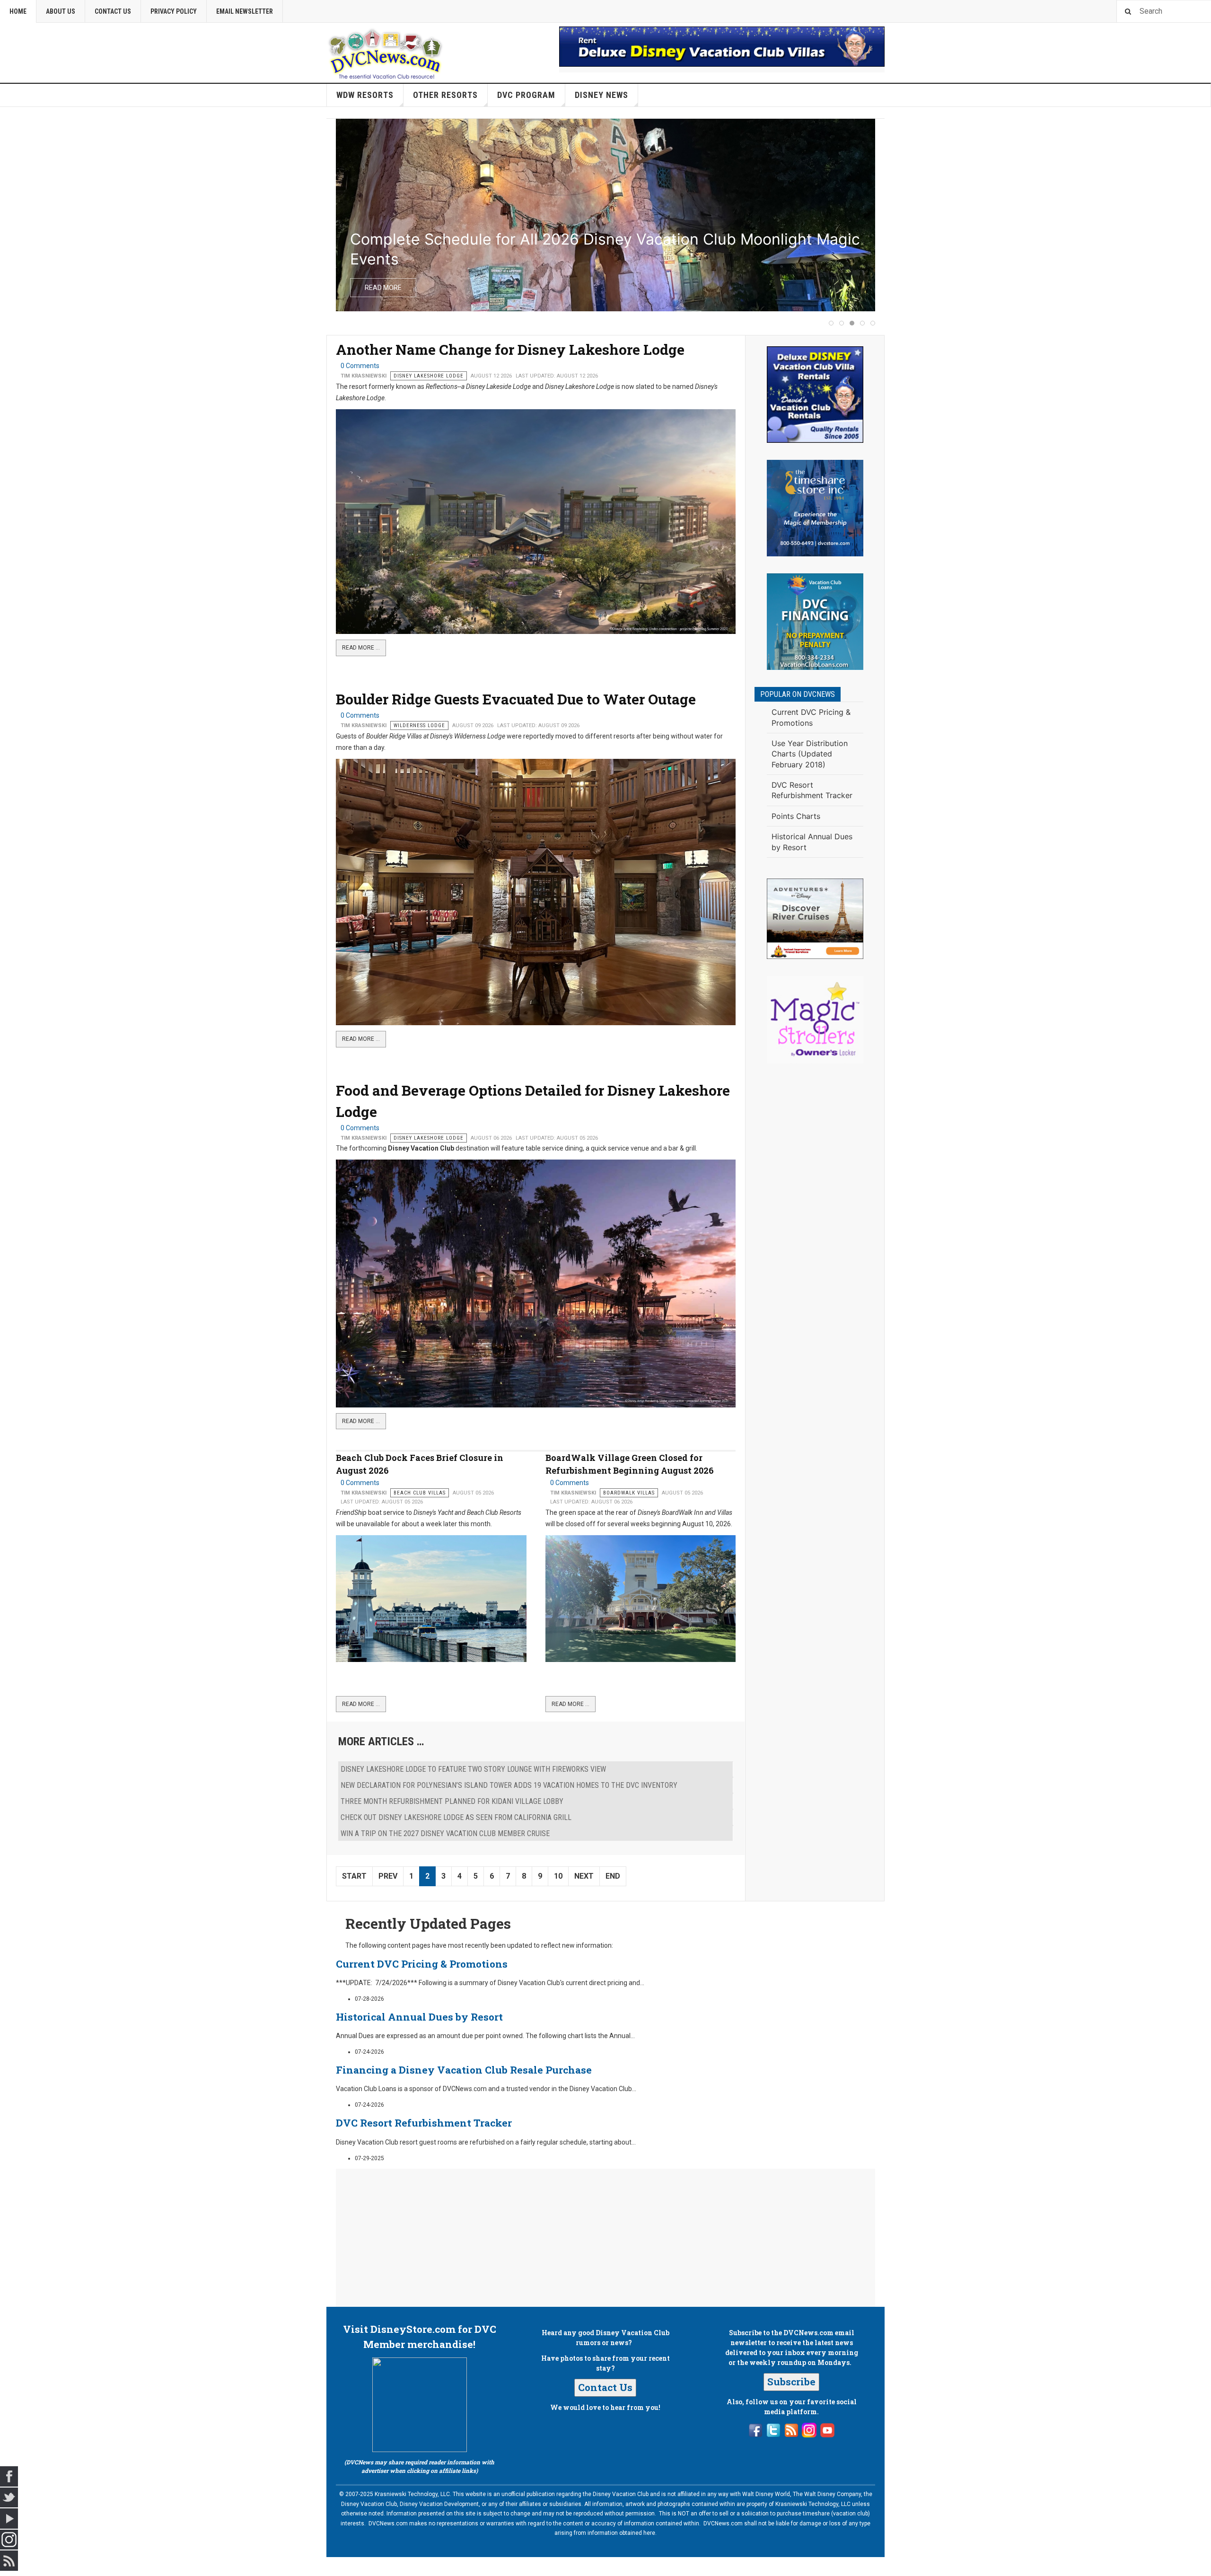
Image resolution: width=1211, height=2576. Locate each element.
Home (18, 11)
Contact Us (113, 11)
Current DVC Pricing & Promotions (422, 1964)
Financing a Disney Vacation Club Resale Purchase (464, 2070)
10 (558, 1876)
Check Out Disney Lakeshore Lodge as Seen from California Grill (456, 1817)
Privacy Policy (174, 11)
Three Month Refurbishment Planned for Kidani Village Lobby (452, 1801)
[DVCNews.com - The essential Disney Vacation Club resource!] (386, 53)
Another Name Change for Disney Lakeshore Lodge (510, 349)
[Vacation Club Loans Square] (815, 622)
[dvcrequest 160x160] (815, 395)
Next (584, 1876)
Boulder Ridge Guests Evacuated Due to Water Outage (516, 699)
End (613, 1876)
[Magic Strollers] (815, 1020)
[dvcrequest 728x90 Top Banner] (722, 47)
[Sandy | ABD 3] (815, 919)
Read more (383, 288)
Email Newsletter (245, 11)
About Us (61, 11)
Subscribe (791, 2382)
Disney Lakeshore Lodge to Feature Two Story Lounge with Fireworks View (473, 1769)
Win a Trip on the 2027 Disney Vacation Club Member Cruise (445, 1833)
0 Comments (360, 366)
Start (354, 1876)
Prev (388, 1876)
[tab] (831, 323)
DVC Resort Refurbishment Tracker (424, 2123)
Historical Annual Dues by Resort (419, 2017)
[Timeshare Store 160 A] (815, 508)
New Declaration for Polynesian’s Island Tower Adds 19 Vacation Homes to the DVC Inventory (509, 1785)
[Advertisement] (815, 1222)
